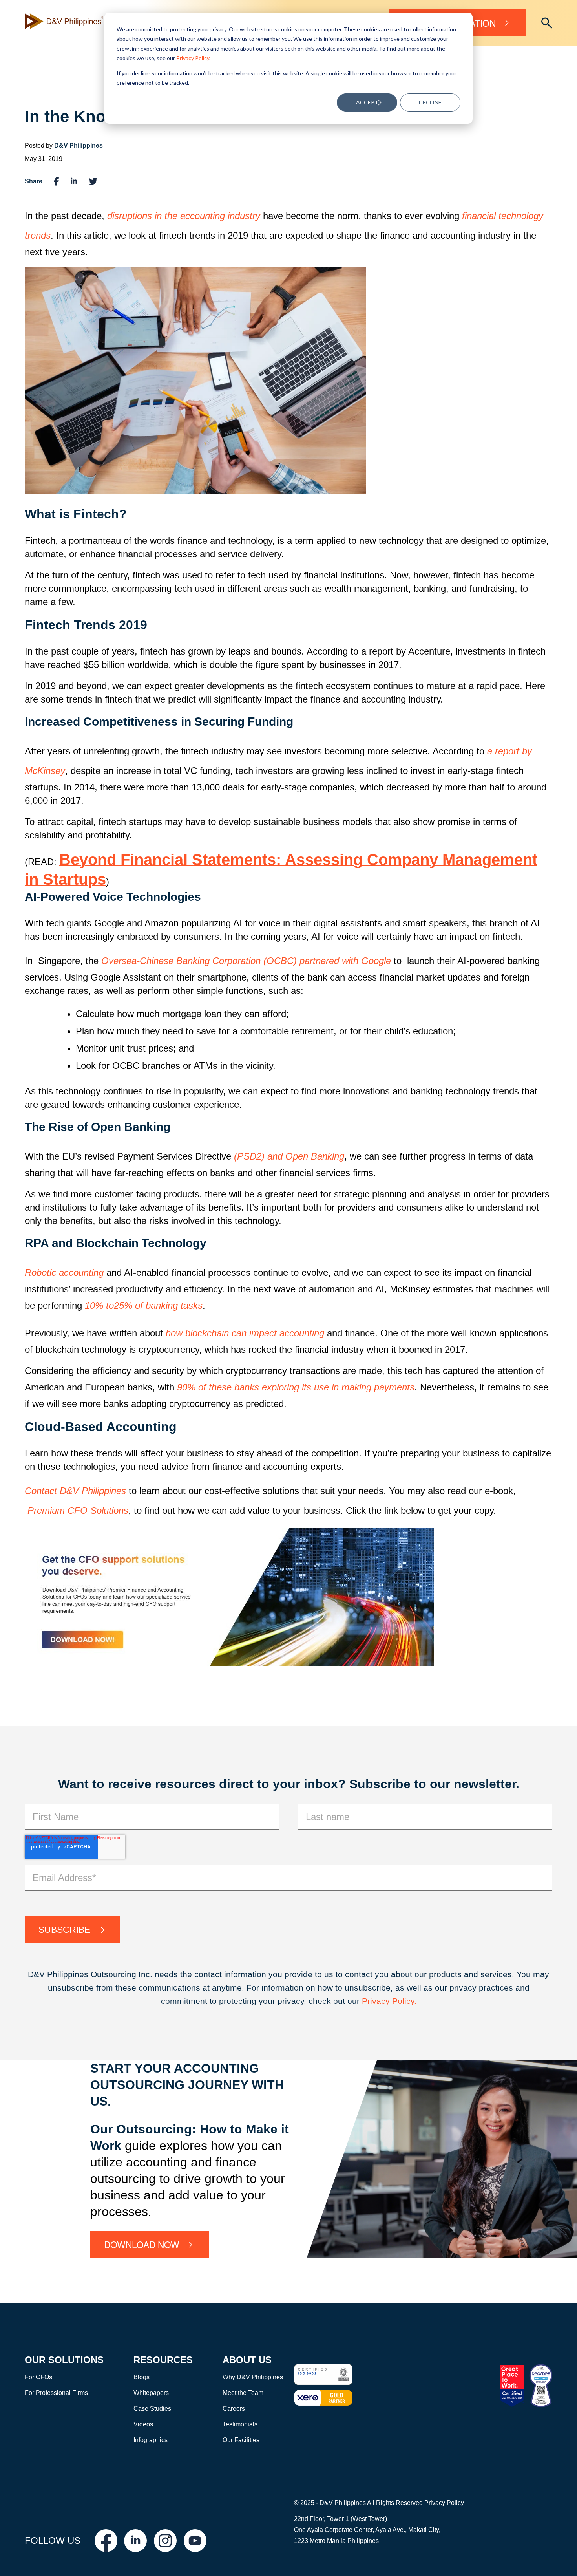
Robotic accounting (64, 1272)
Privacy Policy (193, 58)
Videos (143, 2424)
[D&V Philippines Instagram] (165, 2541)
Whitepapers (151, 2393)
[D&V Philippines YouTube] (195, 2541)
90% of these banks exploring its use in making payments (296, 1387)
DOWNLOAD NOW (142, 2244)
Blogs (142, 2377)
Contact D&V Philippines (75, 1491)
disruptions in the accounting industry (184, 216)
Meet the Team (243, 2393)
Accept (367, 102)
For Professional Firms (56, 2393)
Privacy (377, 2001)
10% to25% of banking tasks (144, 1305)
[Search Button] (547, 23)
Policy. (404, 2001)
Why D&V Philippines (253, 2377)
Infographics (151, 2440)
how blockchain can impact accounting (245, 1333)
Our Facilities (241, 2440)
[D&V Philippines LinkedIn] (135, 2541)
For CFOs (38, 2377)
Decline (430, 102)
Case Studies (152, 2409)
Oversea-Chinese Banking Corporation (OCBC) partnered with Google (246, 961)
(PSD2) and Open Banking (289, 1156)
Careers (234, 2409)
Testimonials (240, 2424)
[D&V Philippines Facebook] (106, 2541)
